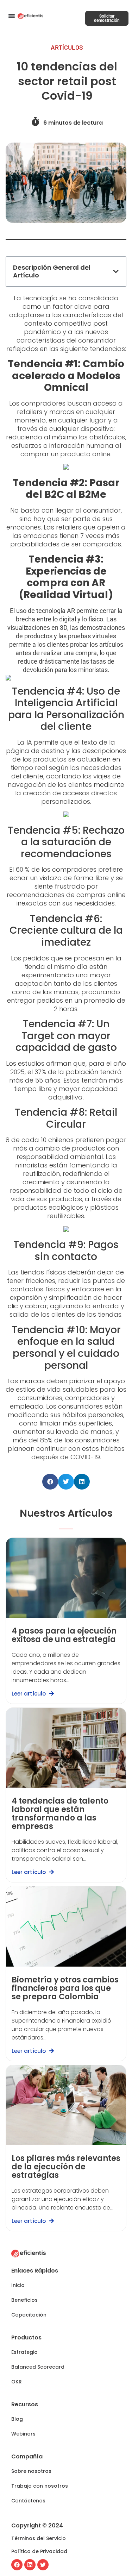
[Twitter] (43, 2565)
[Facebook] (17, 2565)
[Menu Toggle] (12, 16)
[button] (116, 271)
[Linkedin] (30, 2565)
